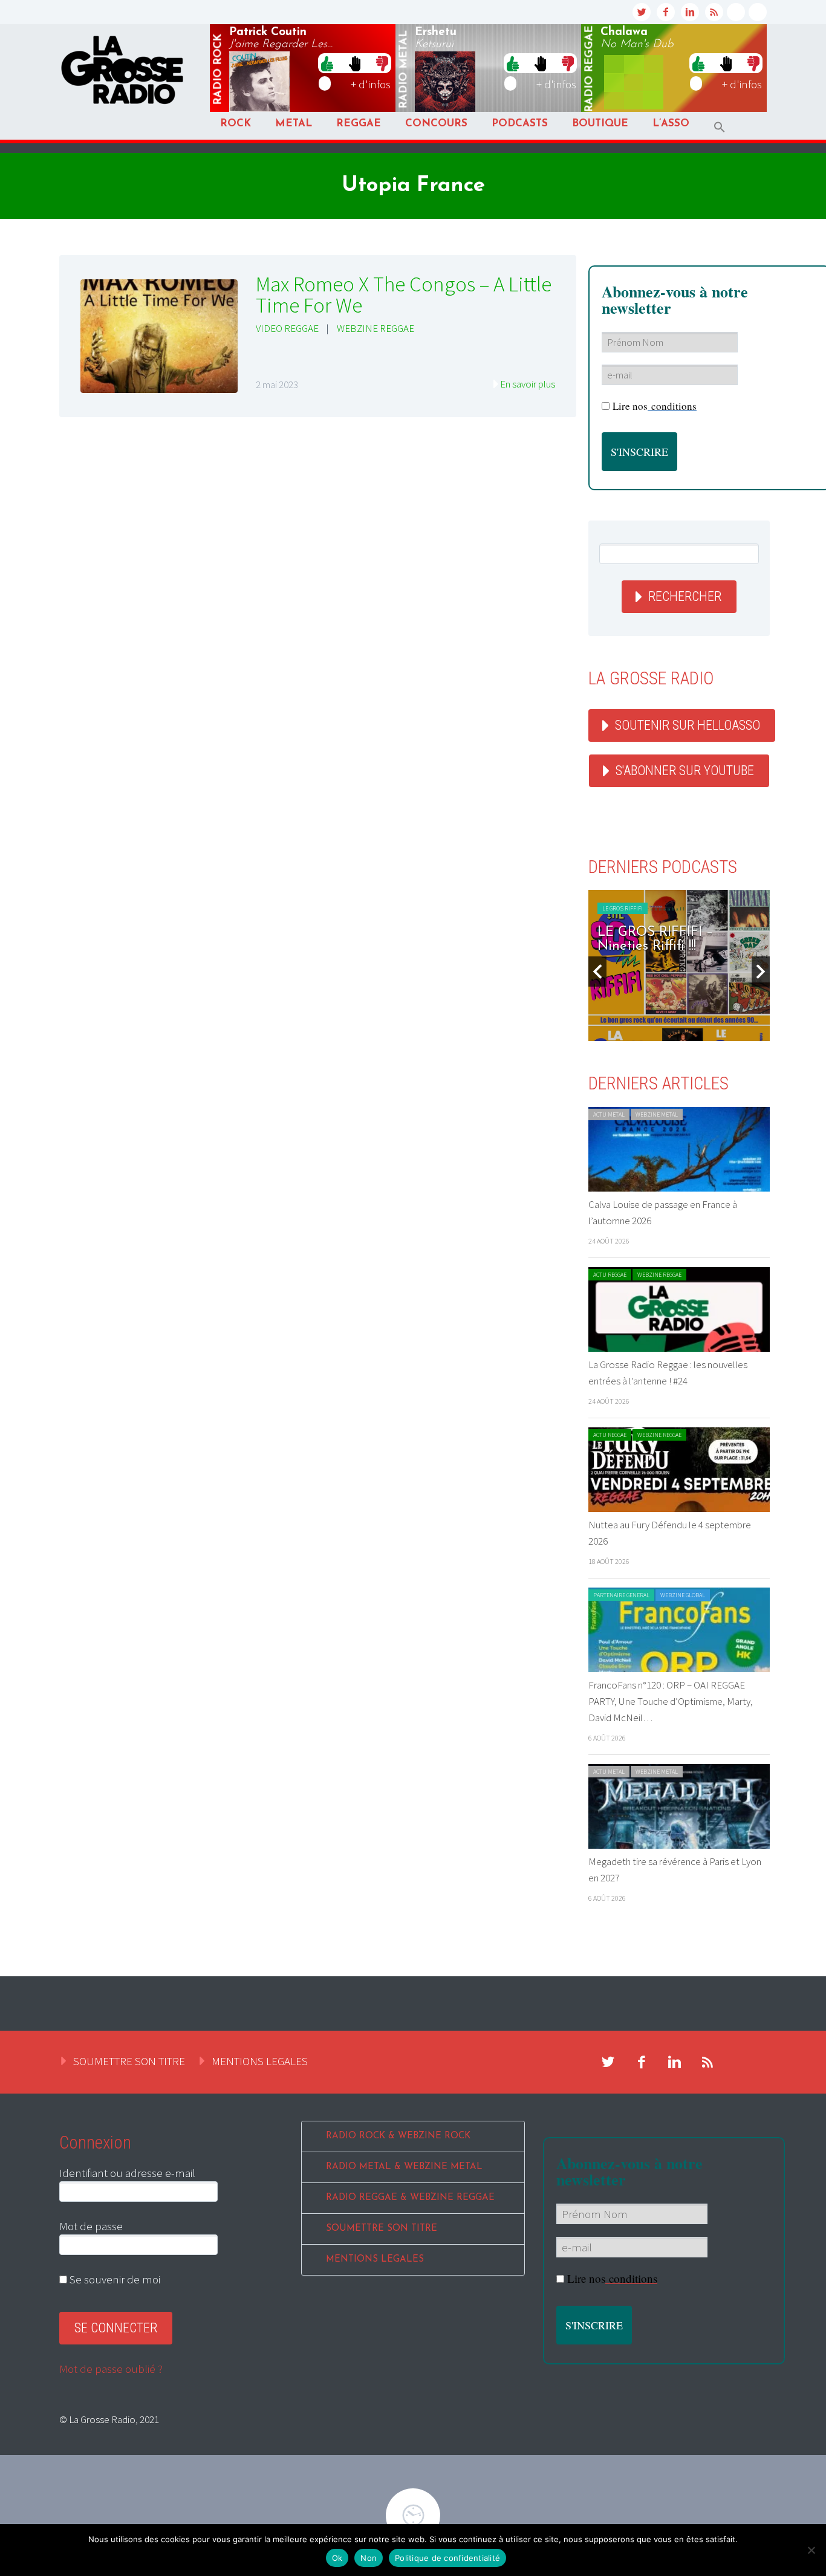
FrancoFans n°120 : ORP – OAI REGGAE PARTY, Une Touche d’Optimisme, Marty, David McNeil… (671, 1701)
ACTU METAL (609, 1114)
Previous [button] (597, 972)
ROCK (236, 124)
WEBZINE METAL (657, 1114)
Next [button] (761, 972)
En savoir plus (528, 384)
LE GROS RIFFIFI (623, 908)
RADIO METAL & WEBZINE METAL (404, 2167)
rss (714, 12)
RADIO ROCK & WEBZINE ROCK (398, 2136)
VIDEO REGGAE (287, 328)
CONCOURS (436, 124)
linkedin (690, 12)
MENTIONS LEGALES (260, 2061)
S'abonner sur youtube (685, 771)
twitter (642, 12)
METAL (294, 124)
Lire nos (655, 406)
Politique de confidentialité (447, 2558)
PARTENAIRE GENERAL (621, 1595)
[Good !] (327, 63)
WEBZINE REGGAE (376, 328)
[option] (679, 965)
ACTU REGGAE (610, 1275)
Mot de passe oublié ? (111, 2369)
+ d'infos (371, 84)
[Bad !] (382, 63)
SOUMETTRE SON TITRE (129, 2061)
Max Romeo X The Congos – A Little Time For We (404, 295)
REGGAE (359, 124)
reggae (590, 69)
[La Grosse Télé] (736, 12)
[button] (720, 127)
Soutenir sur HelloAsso (688, 725)
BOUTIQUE (600, 124)
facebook (666, 12)
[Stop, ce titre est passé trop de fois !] (355, 63)
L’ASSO (671, 124)
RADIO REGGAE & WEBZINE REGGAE (410, 2198)
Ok (337, 2558)
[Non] (811, 2550)
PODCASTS (520, 124)
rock (218, 70)
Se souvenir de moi (114, 2279)
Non (369, 2558)
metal (404, 70)
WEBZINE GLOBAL (683, 1595)
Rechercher (685, 596)
